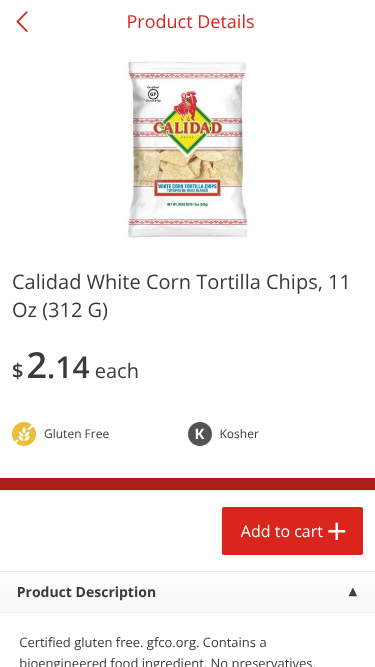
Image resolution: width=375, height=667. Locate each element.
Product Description (86, 592)
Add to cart (282, 531)
